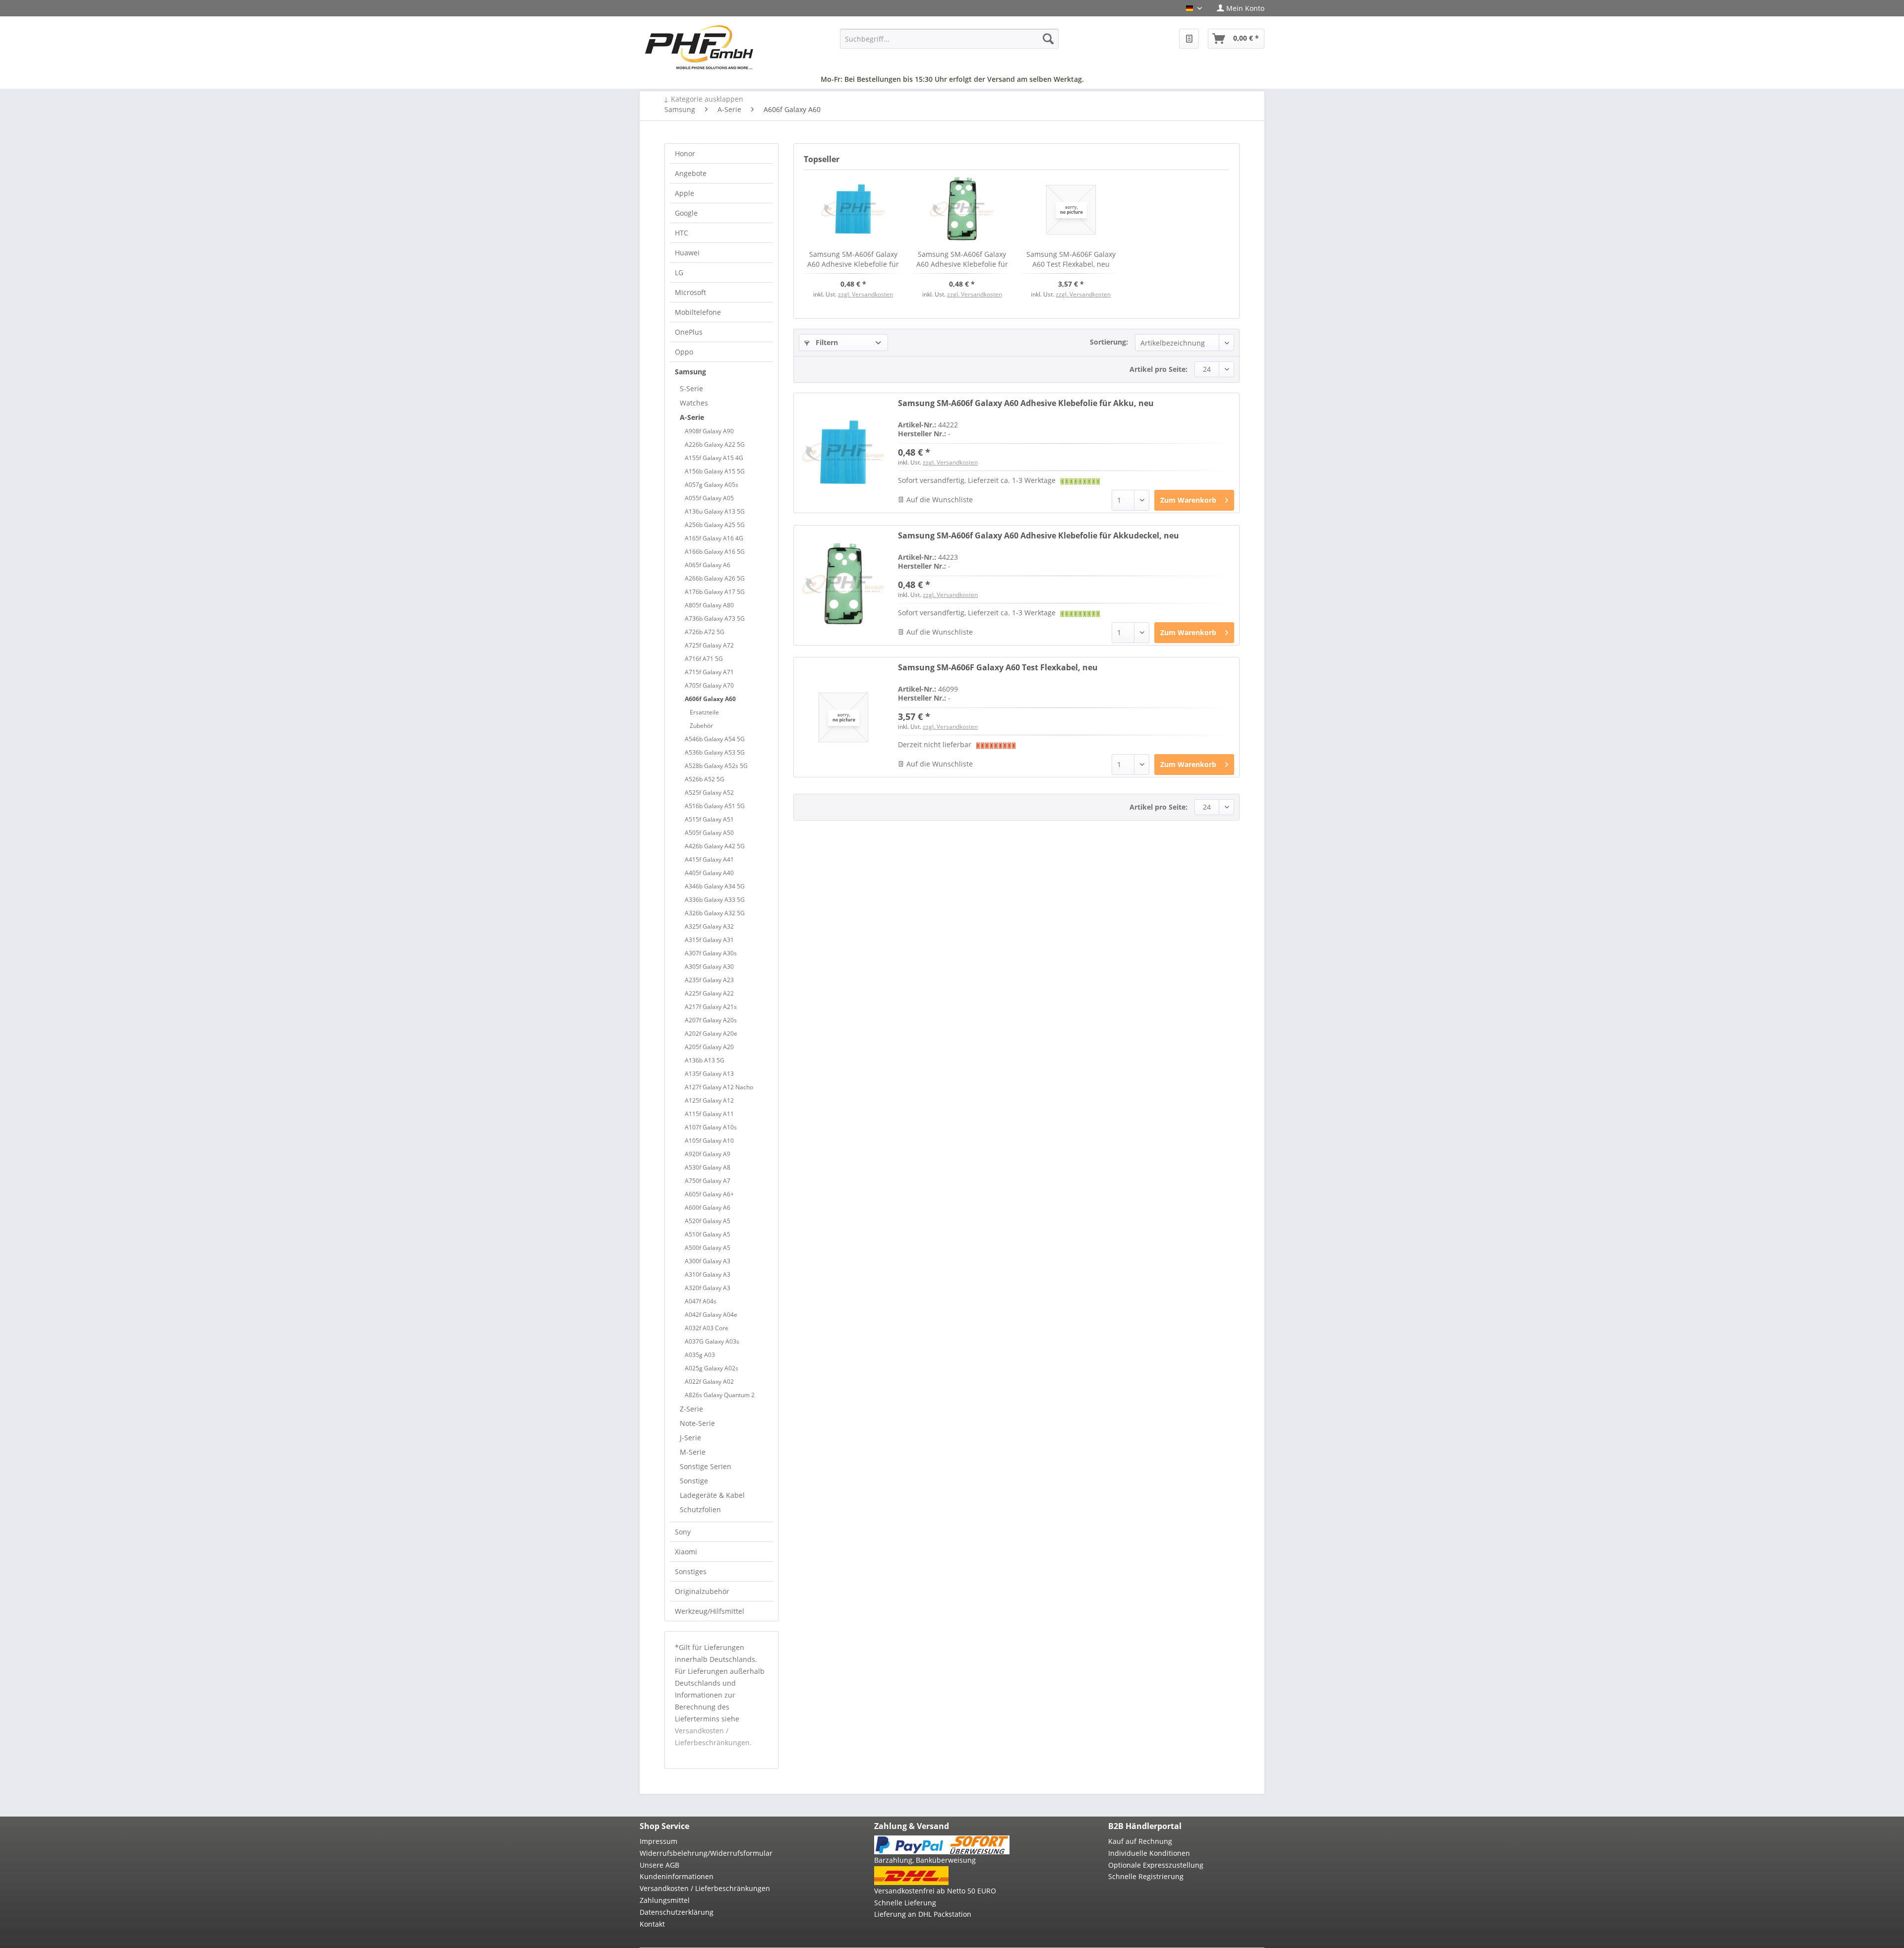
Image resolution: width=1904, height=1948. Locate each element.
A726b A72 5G (705, 632)
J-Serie (690, 1438)
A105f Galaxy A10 (709, 1141)
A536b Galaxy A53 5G (715, 752)
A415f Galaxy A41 (709, 859)
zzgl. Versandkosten (865, 294)
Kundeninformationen (677, 1876)
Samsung (690, 372)
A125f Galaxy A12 (709, 1100)
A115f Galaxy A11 (709, 1114)
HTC (682, 233)
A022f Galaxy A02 (709, 1382)
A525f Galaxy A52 (709, 793)
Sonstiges (691, 1571)
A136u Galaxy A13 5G (715, 511)
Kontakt (652, 1924)
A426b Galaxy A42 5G (715, 846)
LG (679, 272)
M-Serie (693, 1452)
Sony (683, 1532)
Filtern (826, 342)
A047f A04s (701, 1301)
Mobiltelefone (698, 312)
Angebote (691, 173)
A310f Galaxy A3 (708, 1274)
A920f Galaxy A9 (708, 1154)
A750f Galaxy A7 (708, 1181)
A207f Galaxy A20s (711, 1020)
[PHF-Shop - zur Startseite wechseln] (699, 47)
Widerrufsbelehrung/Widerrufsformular (706, 1853)
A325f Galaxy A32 (709, 926)
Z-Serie (691, 1409)
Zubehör (701, 726)
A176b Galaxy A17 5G (715, 592)
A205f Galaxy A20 (709, 1047)
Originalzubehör (702, 1591)
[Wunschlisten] (1189, 39)
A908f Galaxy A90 (709, 431)
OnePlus (689, 332)
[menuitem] (1237, 8)
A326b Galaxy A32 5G (715, 913)
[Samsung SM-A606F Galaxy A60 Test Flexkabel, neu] (1071, 210)
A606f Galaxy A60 (710, 699)
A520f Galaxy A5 (708, 1221)
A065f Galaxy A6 (708, 565)
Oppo (684, 352)
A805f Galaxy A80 (709, 605)
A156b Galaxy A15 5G (715, 471)
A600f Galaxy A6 (708, 1208)
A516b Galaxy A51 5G (715, 806)
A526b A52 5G (705, 779)
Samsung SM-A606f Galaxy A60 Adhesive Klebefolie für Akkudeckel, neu (962, 259)
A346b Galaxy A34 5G (715, 886)
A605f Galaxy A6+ (709, 1194)
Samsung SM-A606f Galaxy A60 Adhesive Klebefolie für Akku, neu (853, 259)
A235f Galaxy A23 (709, 980)
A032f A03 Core (707, 1328)
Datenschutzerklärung (677, 1912)
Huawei (687, 253)
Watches (694, 403)
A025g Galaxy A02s (712, 1368)
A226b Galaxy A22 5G (715, 444)
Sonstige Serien (706, 1466)
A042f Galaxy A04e (711, 1315)
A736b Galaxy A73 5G (715, 619)
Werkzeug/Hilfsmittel (710, 1611)
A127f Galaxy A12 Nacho (719, 1087)
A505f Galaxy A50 (709, 833)
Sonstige (694, 1481)
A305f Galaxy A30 (709, 967)
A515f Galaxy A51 (709, 819)
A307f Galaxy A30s (711, 953)
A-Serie (692, 417)
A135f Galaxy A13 (709, 1074)
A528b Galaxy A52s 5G (716, 766)
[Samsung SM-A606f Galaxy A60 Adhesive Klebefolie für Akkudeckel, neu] (962, 210)
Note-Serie (697, 1423)
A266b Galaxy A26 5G (715, 578)
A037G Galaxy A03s (712, 1341)
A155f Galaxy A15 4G (714, 458)
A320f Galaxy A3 (708, 1288)
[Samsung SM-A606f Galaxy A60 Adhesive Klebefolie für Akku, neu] (853, 210)
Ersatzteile (704, 712)
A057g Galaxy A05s (712, 485)
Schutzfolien (700, 1509)
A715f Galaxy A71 (709, 672)
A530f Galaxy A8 (708, 1167)
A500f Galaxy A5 (708, 1248)
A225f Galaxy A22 (709, 993)
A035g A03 (700, 1355)
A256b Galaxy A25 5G (715, 525)
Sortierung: (1109, 342)
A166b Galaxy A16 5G (715, 552)
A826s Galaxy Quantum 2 (720, 1395)
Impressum (658, 1841)
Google (686, 213)
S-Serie (691, 388)
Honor (685, 153)
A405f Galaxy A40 (709, 873)
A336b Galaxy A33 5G (715, 900)
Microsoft (690, 292)
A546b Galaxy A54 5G (715, 739)
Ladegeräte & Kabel (712, 1495)
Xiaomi (686, 1552)
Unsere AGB (659, 1865)
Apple (684, 193)
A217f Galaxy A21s (711, 1007)
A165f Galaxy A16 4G (714, 538)
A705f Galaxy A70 (709, 685)
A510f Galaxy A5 (708, 1234)
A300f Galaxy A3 (708, 1261)
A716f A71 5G (704, 659)
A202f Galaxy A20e (711, 1033)
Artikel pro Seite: (1159, 369)
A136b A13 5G (705, 1060)
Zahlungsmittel (665, 1900)
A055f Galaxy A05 (709, 498)
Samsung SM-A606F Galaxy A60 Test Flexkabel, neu (1071, 259)
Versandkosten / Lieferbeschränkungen (705, 1888)
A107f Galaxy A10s (711, 1127)
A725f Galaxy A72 (709, 645)
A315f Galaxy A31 (709, 940)
